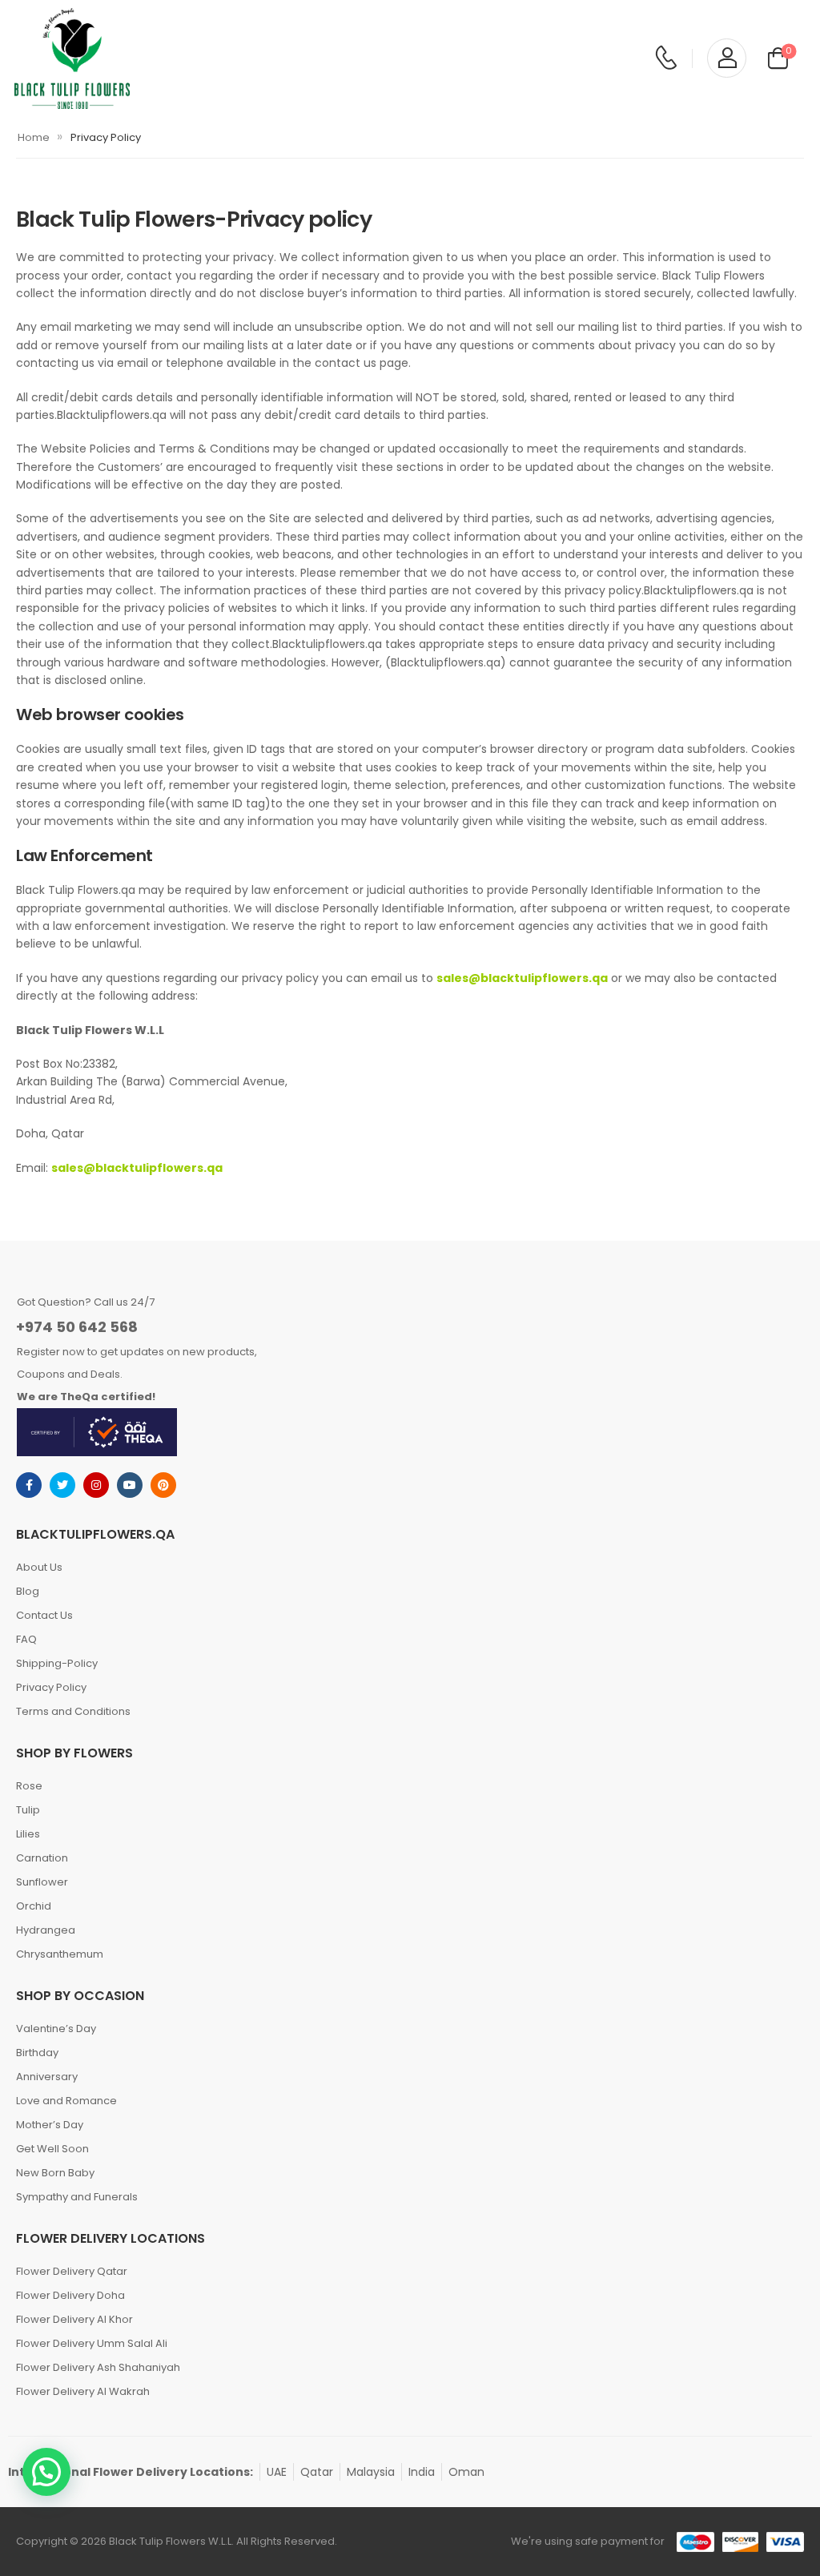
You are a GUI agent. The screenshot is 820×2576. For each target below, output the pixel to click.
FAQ (26, 1639)
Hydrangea (46, 1930)
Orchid (34, 1906)
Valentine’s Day (56, 2029)
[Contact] (666, 58)
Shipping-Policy (57, 1663)
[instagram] (96, 1485)
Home (34, 137)
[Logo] (72, 58)
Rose (29, 1786)
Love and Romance (66, 2101)
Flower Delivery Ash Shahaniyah (98, 2367)
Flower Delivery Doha (70, 2295)
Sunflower (42, 1882)
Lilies (28, 1834)
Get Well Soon (52, 2149)
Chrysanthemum (60, 1954)
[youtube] (130, 1485)
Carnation (42, 1858)
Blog (28, 1591)
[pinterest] (163, 1485)
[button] (46, 2472)
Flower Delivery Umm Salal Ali (92, 2343)
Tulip (28, 1810)
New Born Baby (55, 2173)
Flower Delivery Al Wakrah (83, 2391)
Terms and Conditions (73, 1711)
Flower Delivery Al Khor (74, 2319)
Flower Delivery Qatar (72, 2271)
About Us (39, 1567)
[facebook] (29, 1485)
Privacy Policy (51, 1687)
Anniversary (47, 2077)
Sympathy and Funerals (77, 2197)
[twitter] (62, 1485)
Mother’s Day (50, 2125)
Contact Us (44, 1615)
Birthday (37, 2053)
